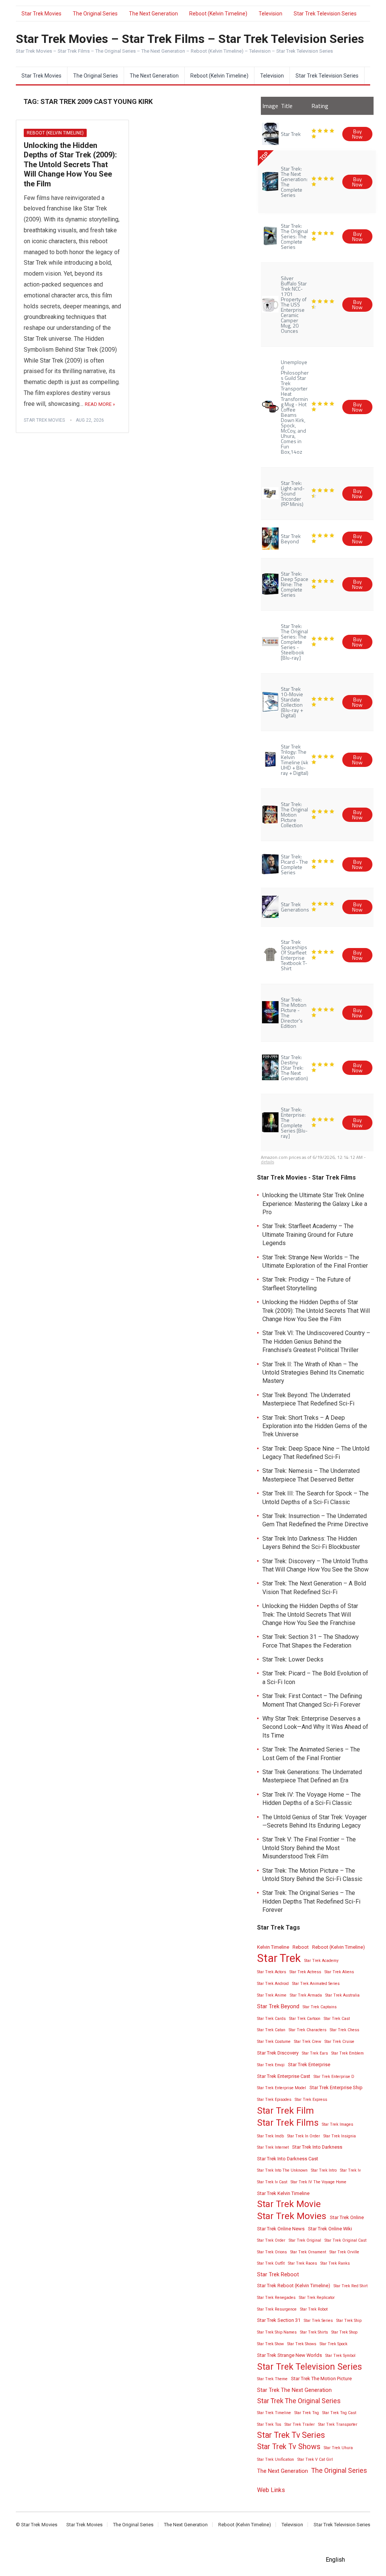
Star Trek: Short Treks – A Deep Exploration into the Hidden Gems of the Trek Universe (315, 1426)
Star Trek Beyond (278, 2006)
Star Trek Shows (302, 2344)
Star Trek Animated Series (316, 1984)
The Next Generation (153, 14)
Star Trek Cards (271, 2019)
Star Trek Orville (344, 2252)
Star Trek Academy (321, 1961)
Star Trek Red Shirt (351, 2286)
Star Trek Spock (334, 2344)
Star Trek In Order (304, 2136)
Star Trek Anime (272, 1995)
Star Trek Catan (271, 2030)
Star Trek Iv (350, 2170)
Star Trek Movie (289, 2204)
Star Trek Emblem (348, 2053)
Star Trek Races (303, 2263)
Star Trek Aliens (339, 1972)
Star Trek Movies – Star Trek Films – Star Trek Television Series (190, 39)
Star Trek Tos (269, 2424)
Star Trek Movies (41, 14)
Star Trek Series (318, 2321)
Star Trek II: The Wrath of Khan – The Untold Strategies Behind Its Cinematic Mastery (313, 1373)
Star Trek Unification (276, 2459)
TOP (264, 156)
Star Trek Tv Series (291, 2435)
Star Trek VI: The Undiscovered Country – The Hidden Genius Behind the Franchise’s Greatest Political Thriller (316, 1341)
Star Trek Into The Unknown (282, 2170)
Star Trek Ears (315, 2053)
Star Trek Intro (324, 2170)
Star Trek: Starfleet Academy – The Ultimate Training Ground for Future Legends (308, 1235)
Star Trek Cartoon (305, 2019)
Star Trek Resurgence (277, 2309)
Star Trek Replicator (317, 2298)
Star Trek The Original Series (299, 2401)
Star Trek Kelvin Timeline (283, 2193)
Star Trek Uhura (338, 2448)
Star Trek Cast (337, 2019)
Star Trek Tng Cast (339, 2413)
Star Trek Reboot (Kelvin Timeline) (294, 2286)
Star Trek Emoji (271, 2065)
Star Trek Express (311, 2100)
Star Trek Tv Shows (289, 2447)
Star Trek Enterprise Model (282, 2088)
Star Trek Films (288, 2123)
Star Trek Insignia (340, 2136)
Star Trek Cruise (339, 2042)
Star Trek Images (338, 2124)
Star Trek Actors (272, 1972)
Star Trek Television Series (325, 14)
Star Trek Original (305, 2240)
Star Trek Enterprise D (334, 2077)
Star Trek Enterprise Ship (336, 2087)
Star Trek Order (271, 2240)
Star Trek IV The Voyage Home (319, 2182)
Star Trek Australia (342, 1995)
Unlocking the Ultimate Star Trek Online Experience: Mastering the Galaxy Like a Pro (315, 1204)
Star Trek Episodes (274, 2100)
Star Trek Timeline (274, 2413)
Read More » (100, 404)
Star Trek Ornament (308, 2252)
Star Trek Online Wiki (330, 2229)
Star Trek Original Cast (345, 2240)
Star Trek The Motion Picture (321, 2379)
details (267, 1162)
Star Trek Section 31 (279, 2320)
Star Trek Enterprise (309, 2065)
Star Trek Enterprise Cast (284, 2076)
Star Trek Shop (344, 2332)
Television (270, 14)
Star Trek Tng (307, 2413)
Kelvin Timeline (273, 1947)
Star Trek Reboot (278, 2274)
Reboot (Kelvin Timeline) (218, 14)
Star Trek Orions (272, 2252)
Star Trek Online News (281, 2229)
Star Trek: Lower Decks (293, 1659)
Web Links (271, 2490)
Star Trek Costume (274, 2042)
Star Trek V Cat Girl (315, 2459)
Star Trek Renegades (276, 2298)
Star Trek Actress (305, 1972)
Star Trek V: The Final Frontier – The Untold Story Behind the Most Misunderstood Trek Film (309, 1848)
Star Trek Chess (345, 2030)
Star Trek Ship (349, 2321)
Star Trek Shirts (314, 2332)
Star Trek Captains (320, 2007)
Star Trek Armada (306, 1995)
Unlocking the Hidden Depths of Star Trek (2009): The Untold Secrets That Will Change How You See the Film (70, 165)
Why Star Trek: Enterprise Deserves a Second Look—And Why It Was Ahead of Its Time (315, 1727)
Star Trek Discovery (278, 2053)
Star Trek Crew (308, 2042)
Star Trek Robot (314, 2309)
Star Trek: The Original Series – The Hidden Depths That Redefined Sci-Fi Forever (311, 1901)
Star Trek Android (273, 1984)
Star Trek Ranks (335, 2263)
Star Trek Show (270, 2344)
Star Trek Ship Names (277, 2332)
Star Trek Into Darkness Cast (288, 2159)
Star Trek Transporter (338, 2424)
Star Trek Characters (308, 2030)
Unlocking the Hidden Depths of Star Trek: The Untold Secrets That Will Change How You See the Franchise (310, 1614)
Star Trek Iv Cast (272, 2182)
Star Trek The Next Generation (294, 2390)
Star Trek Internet (273, 2147)
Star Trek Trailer (300, 2424)
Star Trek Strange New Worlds (289, 2355)
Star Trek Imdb (270, 2136)
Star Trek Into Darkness (317, 2147)
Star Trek (279, 1958)
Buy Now (357, 134)
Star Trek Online (347, 2217)
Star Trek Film (286, 2111)
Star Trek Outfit (271, 2263)
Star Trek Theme (272, 2379)
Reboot (301, 1947)
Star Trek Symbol (340, 2356)
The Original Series (95, 14)
